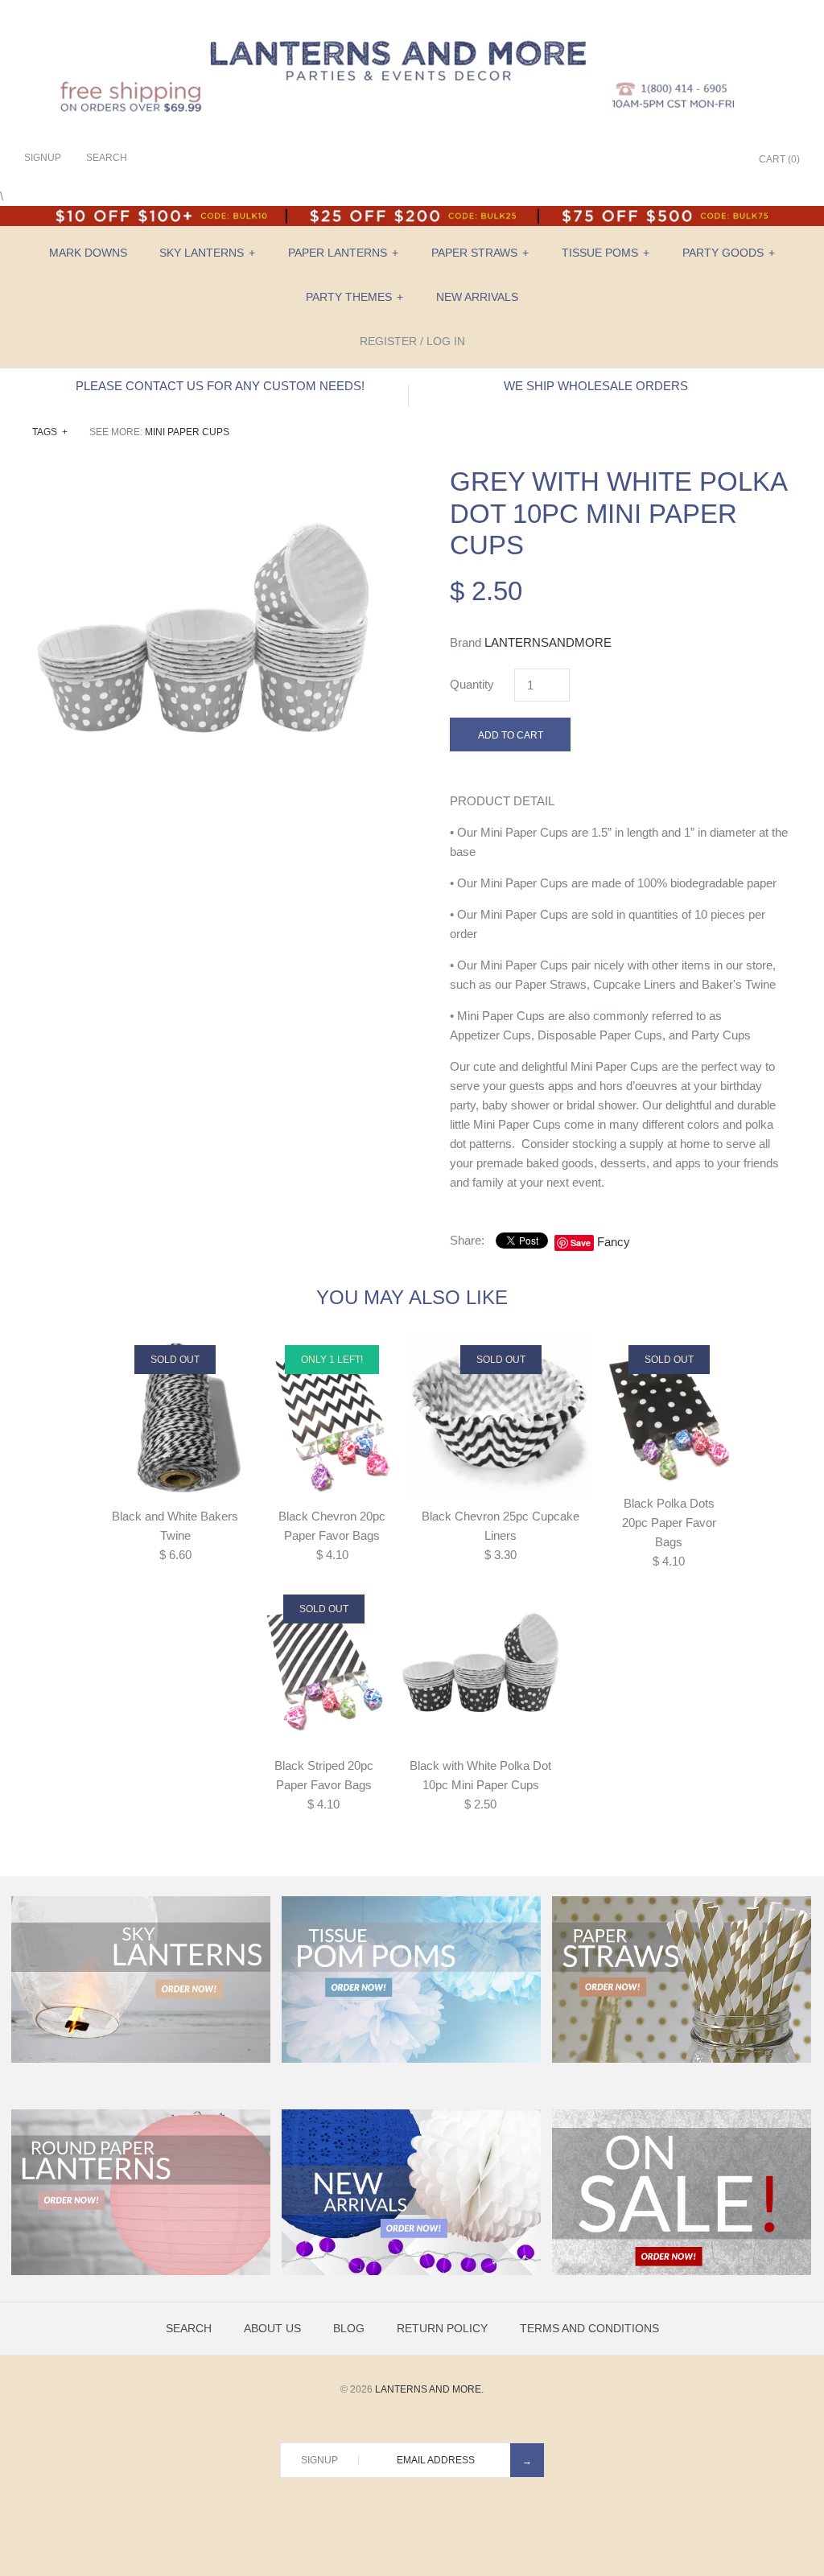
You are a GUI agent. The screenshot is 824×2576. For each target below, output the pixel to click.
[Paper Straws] (682, 2060)
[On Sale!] (682, 2272)
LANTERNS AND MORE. (429, 2389)
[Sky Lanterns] (141, 2060)
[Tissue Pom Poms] (411, 2060)
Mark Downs (88, 253)
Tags (50, 432)
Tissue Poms (606, 253)
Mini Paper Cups (187, 432)
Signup (43, 158)
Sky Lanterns (207, 253)
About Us (272, 2328)
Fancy (614, 1242)
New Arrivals (477, 297)
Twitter (663, 160)
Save (581, 1243)
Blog (349, 2328)
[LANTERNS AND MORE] (412, 25)
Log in (446, 341)
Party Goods (729, 253)
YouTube (723, 160)
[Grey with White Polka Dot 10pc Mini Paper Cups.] (203, 475)
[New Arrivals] (411, 2272)
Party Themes (354, 297)
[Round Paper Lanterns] (141, 2272)
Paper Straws (480, 253)
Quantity (472, 684)
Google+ (683, 160)
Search (189, 2328)
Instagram (703, 160)
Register (388, 341)
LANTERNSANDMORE (548, 642)
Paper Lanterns (343, 253)
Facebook (643, 160)
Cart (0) (779, 159)
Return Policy (442, 2328)
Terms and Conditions (589, 2328)
